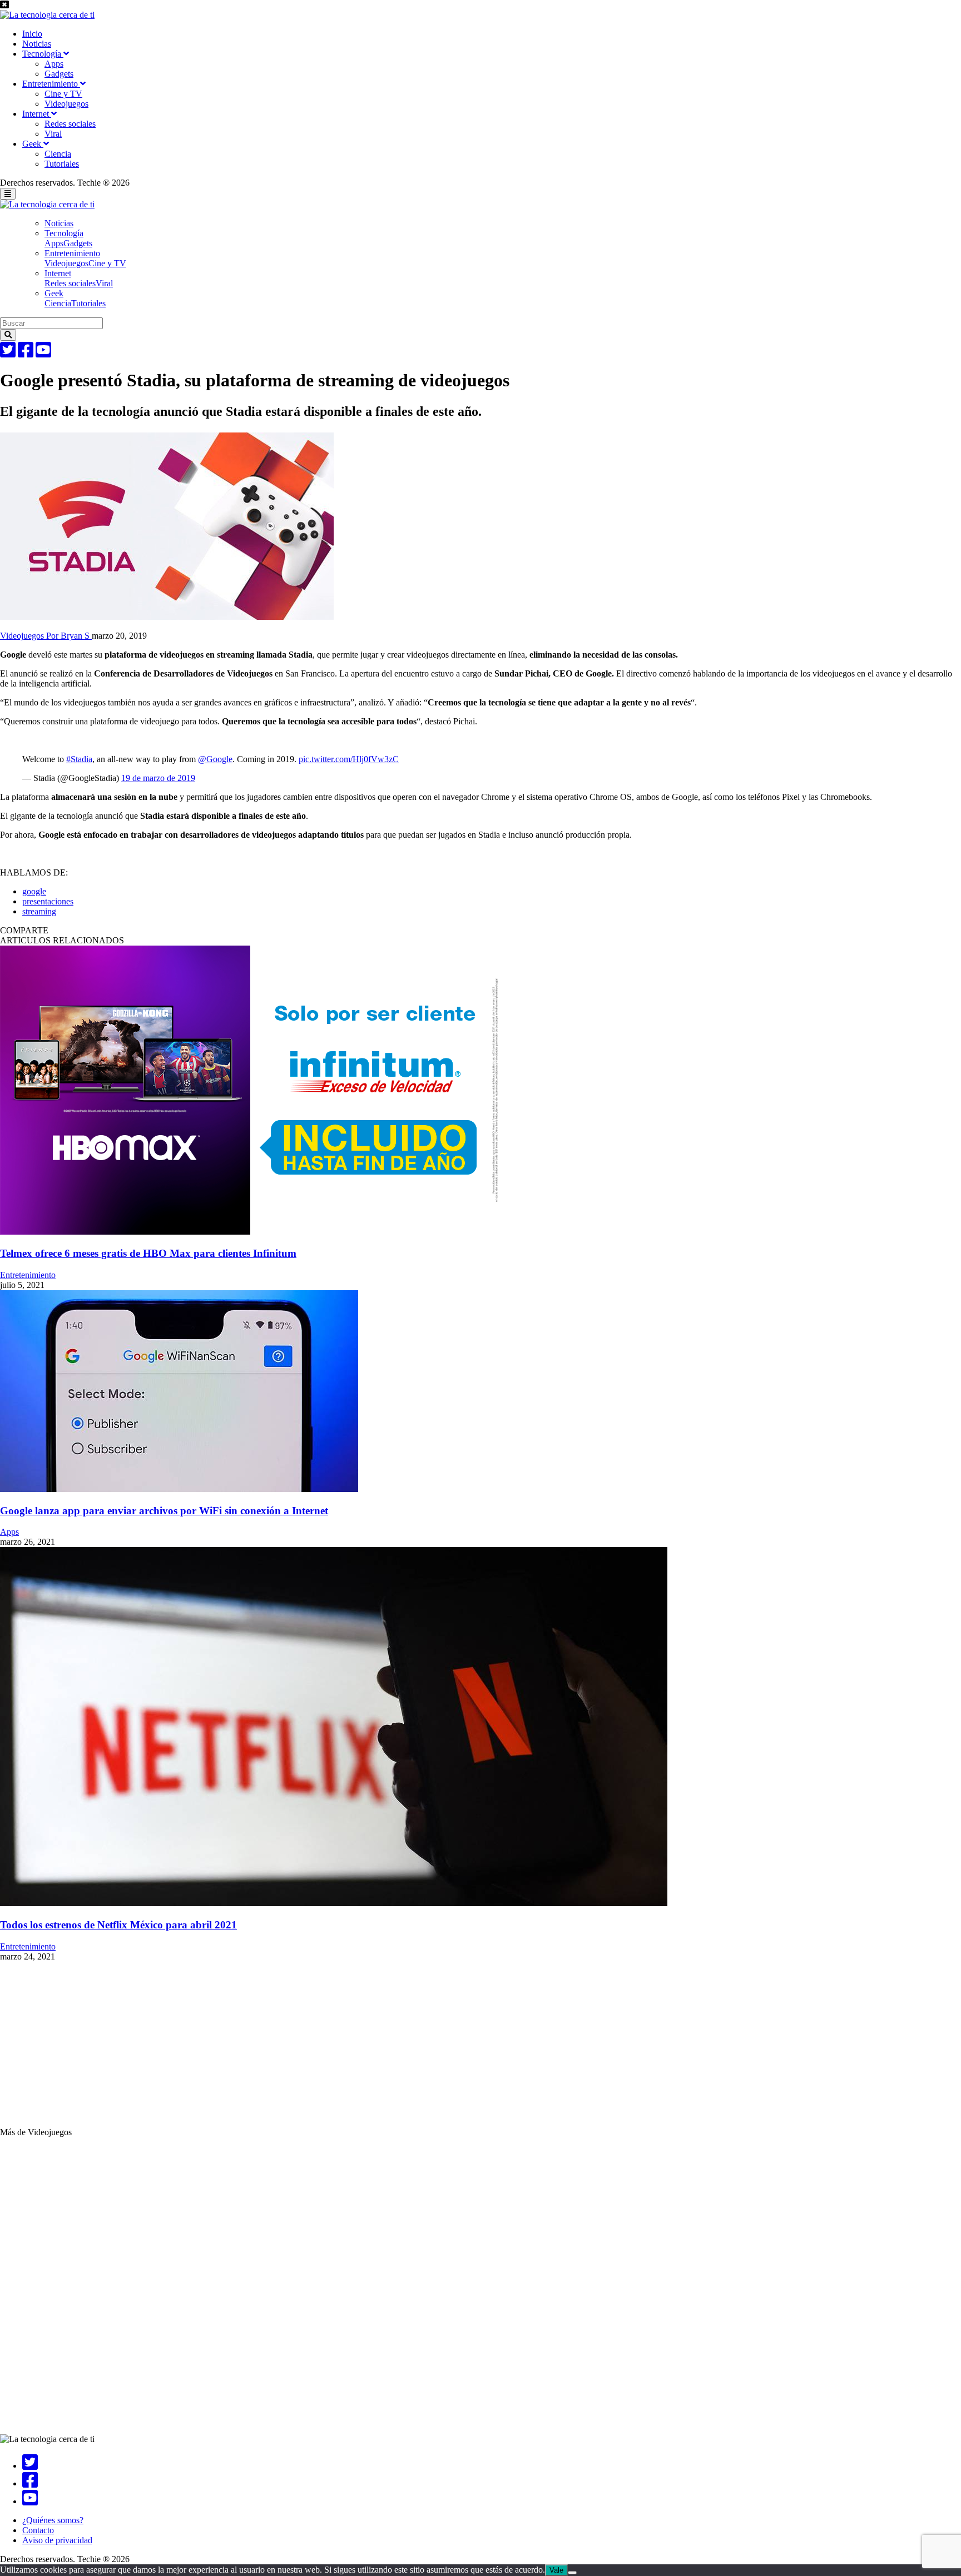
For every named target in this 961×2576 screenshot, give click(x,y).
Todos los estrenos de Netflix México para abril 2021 (118, 1925)
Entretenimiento (51, 84)
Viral (53, 134)
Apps (54, 64)
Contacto (38, 2530)
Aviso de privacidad (57, 2540)
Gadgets (59, 74)
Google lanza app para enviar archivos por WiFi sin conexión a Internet (164, 1511)
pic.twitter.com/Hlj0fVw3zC (349, 759)
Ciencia (58, 154)
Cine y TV (63, 94)
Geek (33, 144)
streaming (39, 911)
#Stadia (79, 759)
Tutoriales (62, 164)
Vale (556, 2570)
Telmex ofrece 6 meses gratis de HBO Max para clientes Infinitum (148, 1253)
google (34, 891)
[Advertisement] (334, 2050)
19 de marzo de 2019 (158, 778)
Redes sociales (70, 124)
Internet (37, 114)
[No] (572, 2573)
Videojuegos (66, 104)
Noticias (37, 44)
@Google (215, 759)
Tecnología (43, 54)
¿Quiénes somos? (53, 2520)
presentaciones (48, 901)
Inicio (32, 34)
